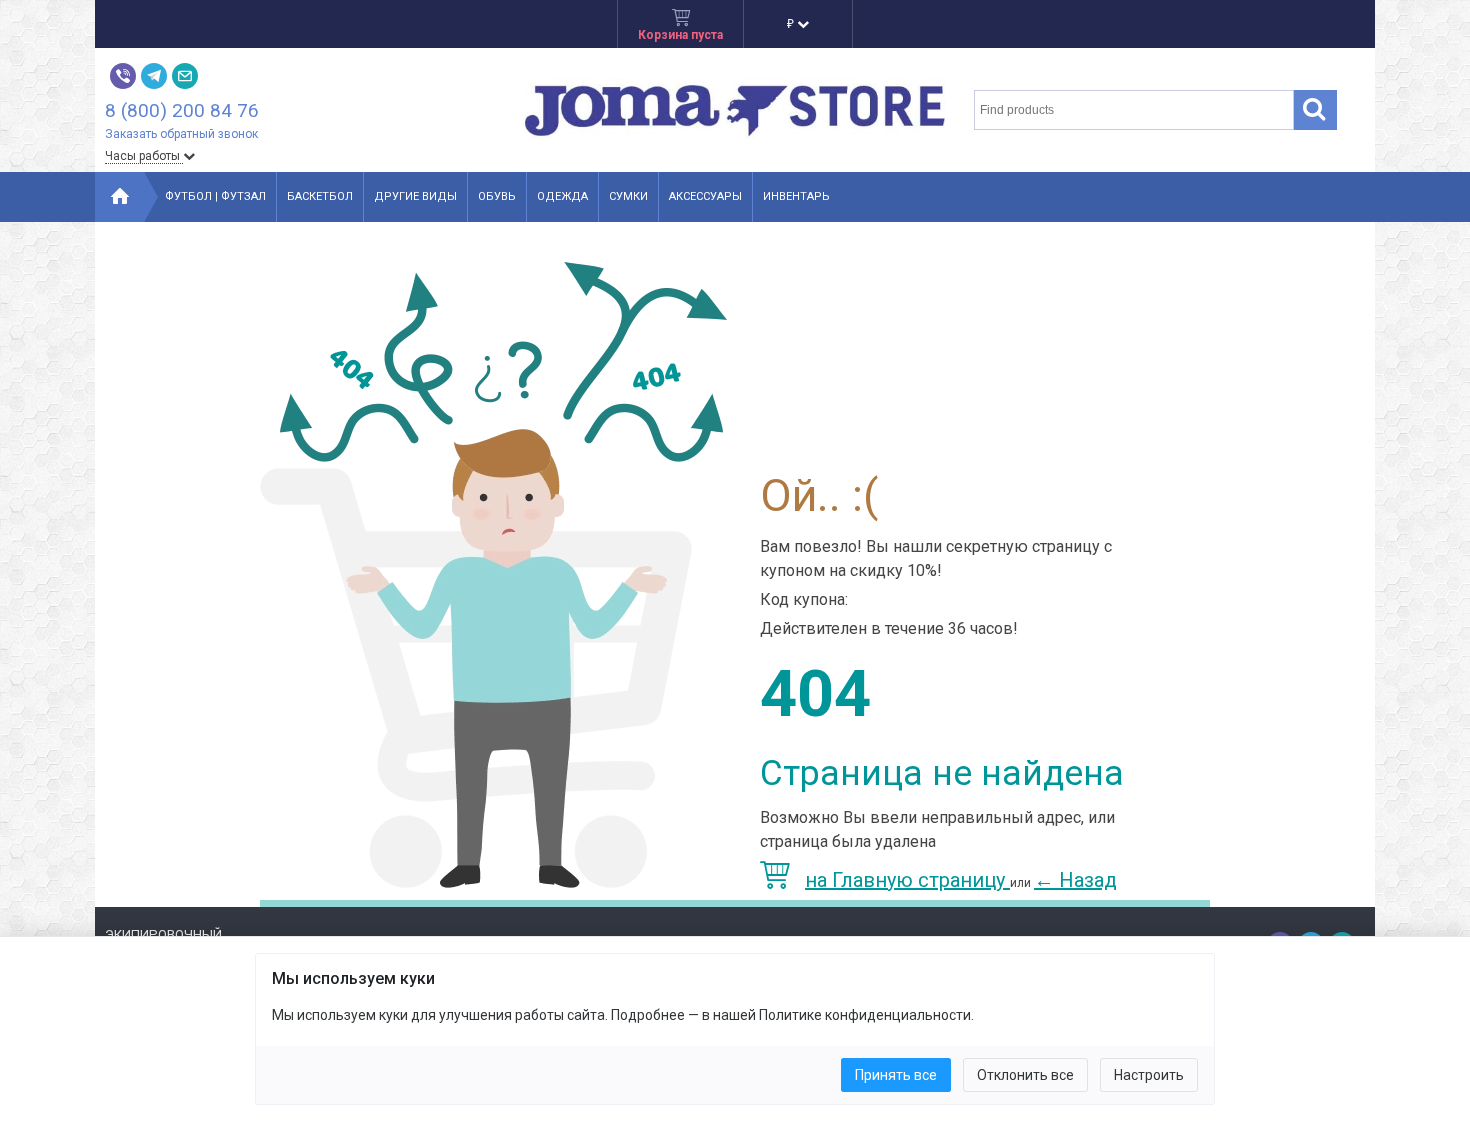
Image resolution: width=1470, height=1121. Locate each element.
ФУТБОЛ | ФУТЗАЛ (215, 196)
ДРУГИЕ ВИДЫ (415, 196)
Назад (1075, 880)
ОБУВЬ (497, 196)
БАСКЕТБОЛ (320, 196)
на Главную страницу (907, 880)
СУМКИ (628, 196)
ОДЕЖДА (562, 196)
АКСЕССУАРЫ (705, 196)
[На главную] (120, 197)
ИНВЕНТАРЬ (796, 196)
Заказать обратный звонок (181, 134)
